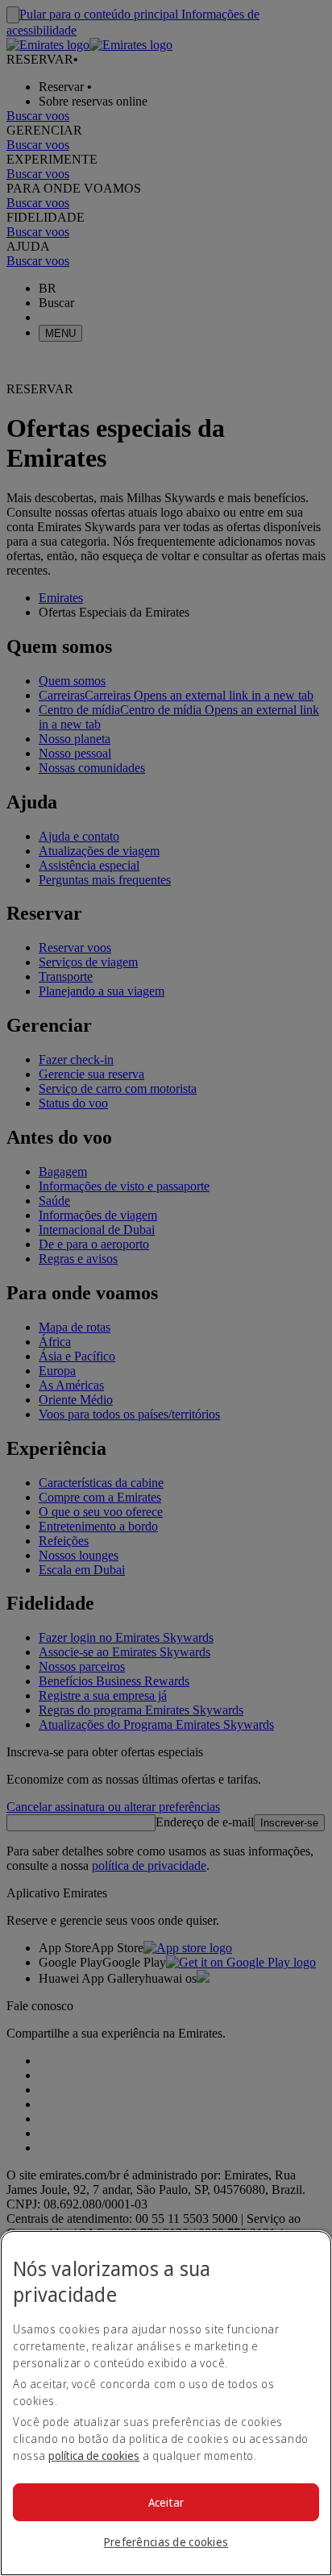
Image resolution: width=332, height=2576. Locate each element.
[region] (166, 2403)
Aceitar (166, 2502)
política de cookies (94, 2456)
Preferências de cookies (166, 2542)
